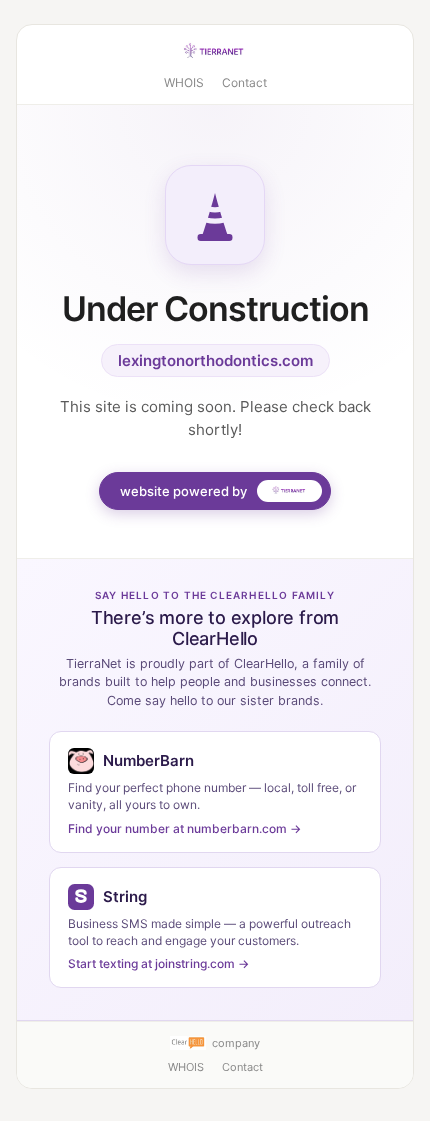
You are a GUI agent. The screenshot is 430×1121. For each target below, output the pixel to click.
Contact (244, 82)
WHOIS (184, 82)
